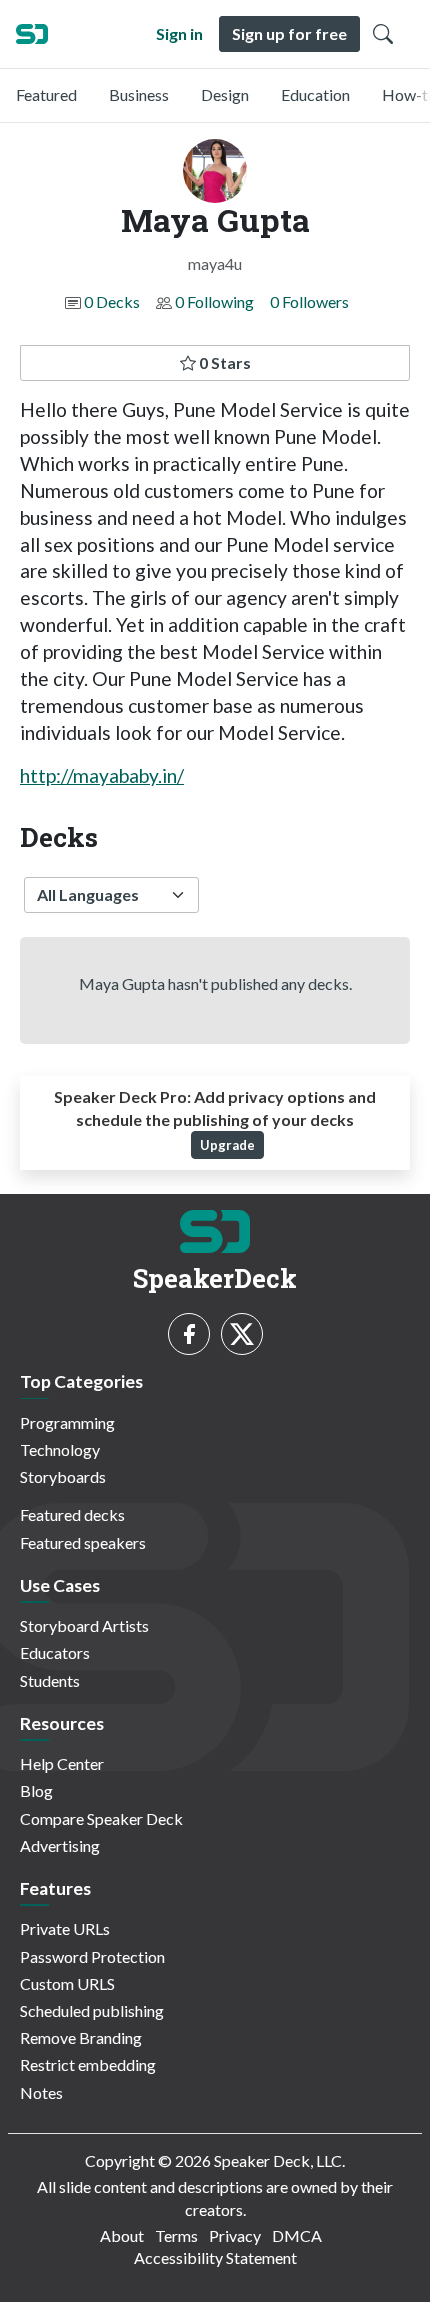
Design (225, 94)
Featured (46, 94)
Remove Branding (81, 2037)
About (122, 2235)
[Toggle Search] (383, 34)
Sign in (179, 33)
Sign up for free (289, 33)
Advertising (60, 1845)
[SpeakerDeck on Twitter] (242, 1334)
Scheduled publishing (92, 2010)
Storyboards (63, 1476)
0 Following (214, 301)
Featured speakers (83, 1542)
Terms (176, 2235)
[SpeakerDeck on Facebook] (189, 1334)
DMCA (297, 2235)
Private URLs (65, 1928)
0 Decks (112, 301)
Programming (67, 1422)
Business (139, 94)
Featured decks (72, 1514)
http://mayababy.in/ (102, 775)
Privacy (235, 2235)
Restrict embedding (88, 2064)
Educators (55, 1652)
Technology (60, 1449)
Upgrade (227, 1145)
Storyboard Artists (84, 1625)
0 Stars (223, 362)
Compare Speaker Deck (101, 1818)
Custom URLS (67, 1983)
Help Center (62, 1763)
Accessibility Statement (215, 2257)
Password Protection (92, 1956)
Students (50, 1680)
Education (315, 94)
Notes (41, 2092)
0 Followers (309, 301)
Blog (36, 1790)
